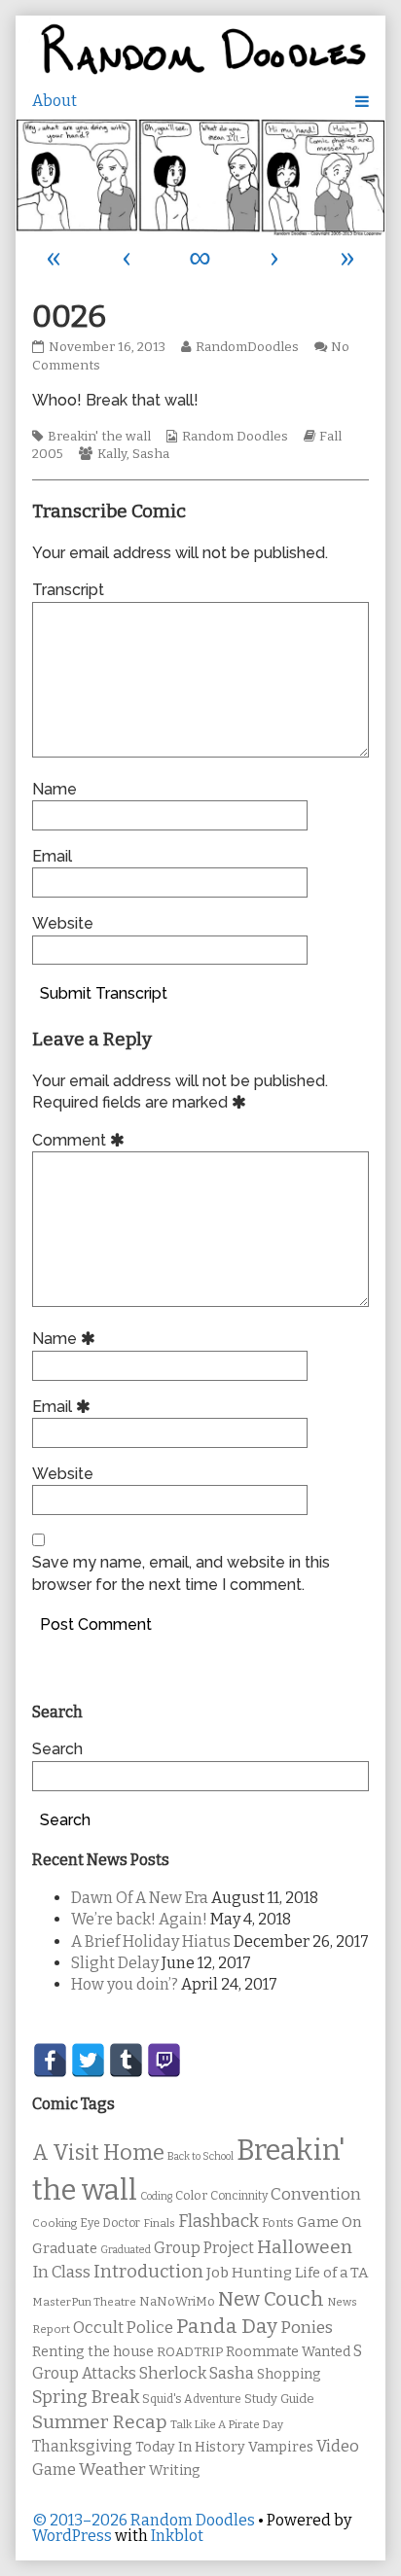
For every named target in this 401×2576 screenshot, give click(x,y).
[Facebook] (50, 2060)
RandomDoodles (247, 347)
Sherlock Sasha (197, 2373)
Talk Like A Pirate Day (227, 2424)
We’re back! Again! (139, 1919)
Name (55, 789)
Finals (159, 2223)
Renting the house (93, 2352)
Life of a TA (331, 2273)
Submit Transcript (104, 993)
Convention (316, 2194)
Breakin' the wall (99, 437)
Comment (81, 1140)
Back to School (200, 2156)
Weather (112, 2470)
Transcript (68, 590)
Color (191, 2195)
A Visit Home (98, 2153)
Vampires (281, 2447)
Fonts (278, 2223)
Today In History (190, 2447)
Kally (112, 454)
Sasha (151, 454)
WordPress (72, 2536)
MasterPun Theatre (84, 2302)
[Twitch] (164, 2060)
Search (57, 1749)
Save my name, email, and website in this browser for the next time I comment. (181, 1573)
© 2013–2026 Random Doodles (144, 2520)
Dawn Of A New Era (140, 1898)
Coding (156, 2196)
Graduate (65, 2248)
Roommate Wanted (288, 2352)
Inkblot (177, 2536)
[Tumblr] (126, 2060)
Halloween (305, 2247)
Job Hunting (249, 2273)
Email (52, 856)
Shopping (289, 2374)
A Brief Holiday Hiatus (151, 1941)
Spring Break (86, 2397)
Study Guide (279, 2399)
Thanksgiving (82, 2446)
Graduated (126, 2250)
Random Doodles (235, 437)
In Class (61, 2272)
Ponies (307, 2328)
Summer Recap (100, 2422)
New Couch (271, 2299)
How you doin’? (125, 1984)
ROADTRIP (190, 2352)
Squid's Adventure (192, 2399)
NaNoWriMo (177, 2301)
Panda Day (227, 2326)
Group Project (204, 2248)
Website (63, 923)
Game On (329, 2222)
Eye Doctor (110, 2223)
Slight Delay (115, 1963)
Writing (175, 2470)
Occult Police (123, 2328)
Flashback (219, 2222)
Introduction (148, 2272)
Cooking (55, 2223)
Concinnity (239, 2196)
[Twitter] (88, 2060)
